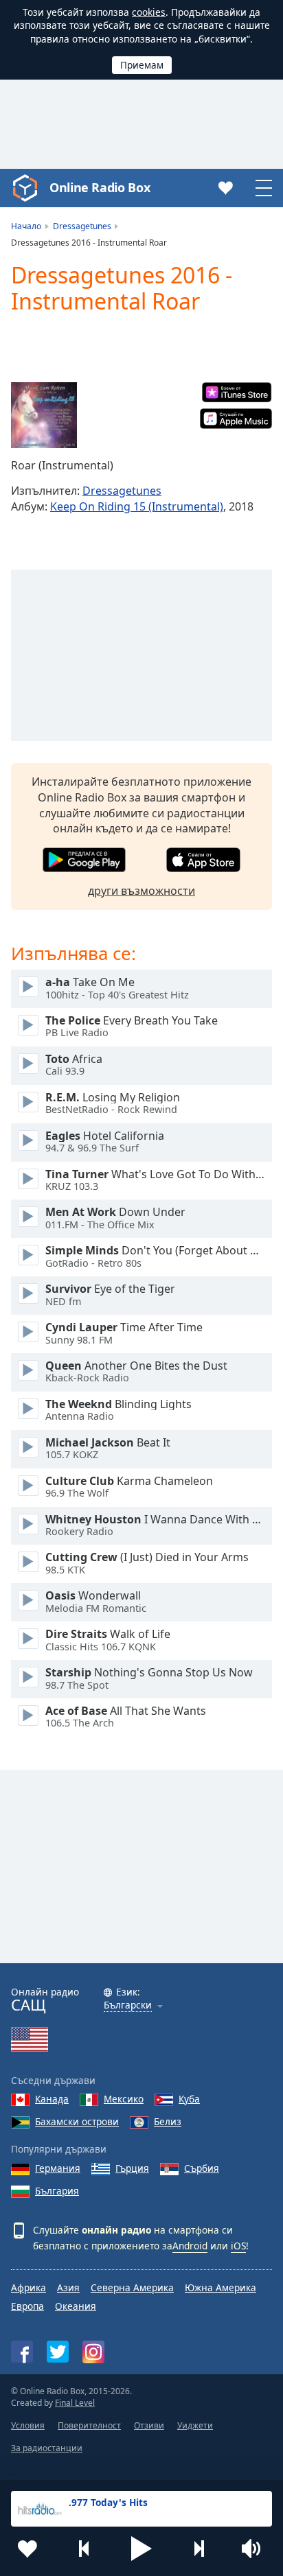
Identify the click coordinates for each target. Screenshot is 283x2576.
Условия (28, 2425)
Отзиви (149, 2425)
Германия (58, 2168)
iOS (238, 2246)
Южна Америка (220, 2287)
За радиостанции (47, 2448)
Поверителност (89, 2425)
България (57, 2191)
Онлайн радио (45, 2000)
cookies (149, 12)
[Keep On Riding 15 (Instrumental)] (44, 415)
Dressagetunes (122, 491)
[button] (141, 2549)
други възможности (141, 891)
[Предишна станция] (84, 2549)
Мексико (124, 2099)
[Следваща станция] (199, 2549)
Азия (68, 2287)
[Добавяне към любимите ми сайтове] (27, 2549)
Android (190, 2246)
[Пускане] (28, 987)
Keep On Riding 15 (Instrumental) (137, 506)
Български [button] (128, 2005)
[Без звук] (256, 2549)
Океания (76, 2306)
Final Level (75, 2403)
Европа (27, 2306)
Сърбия (202, 2168)
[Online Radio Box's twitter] (58, 2352)
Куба (189, 2099)
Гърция (132, 2168)
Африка (29, 2287)
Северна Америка (132, 2287)
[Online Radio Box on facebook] (22, 2352)
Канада (52, 2099)
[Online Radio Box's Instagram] (93, 2352)
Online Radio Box (100, 187)
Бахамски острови (77, 2121)
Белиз (168, 2121)
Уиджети (195, 2425)
